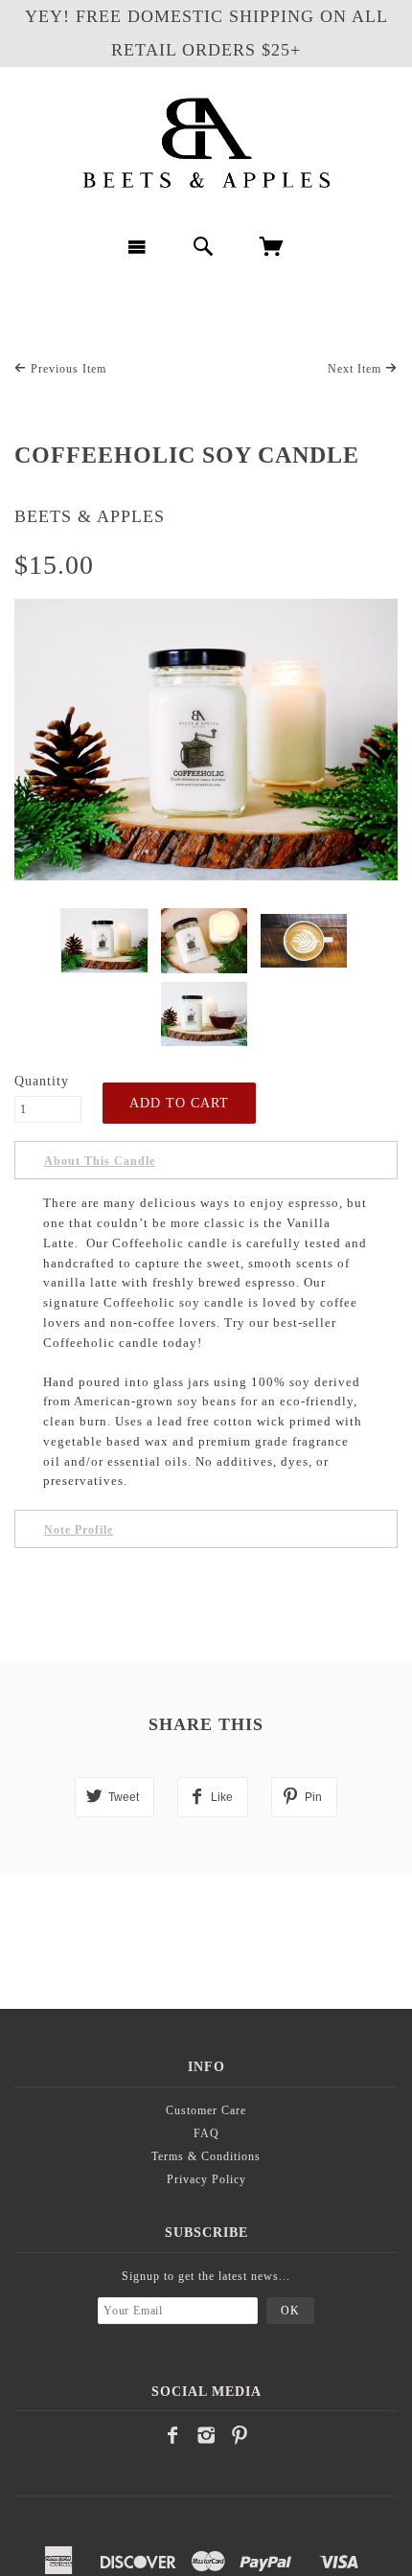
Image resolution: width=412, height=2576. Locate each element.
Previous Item (67, 369)
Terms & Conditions (206, 2156)
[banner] (206, 144)
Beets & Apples (90, 516)
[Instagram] (206, 2435)
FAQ (206, 2133)
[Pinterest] (240, 2435)
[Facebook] (173, 2435)
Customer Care (206, 2110)
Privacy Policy (206, 2179)
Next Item (356, 369)
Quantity (42, 1081)
